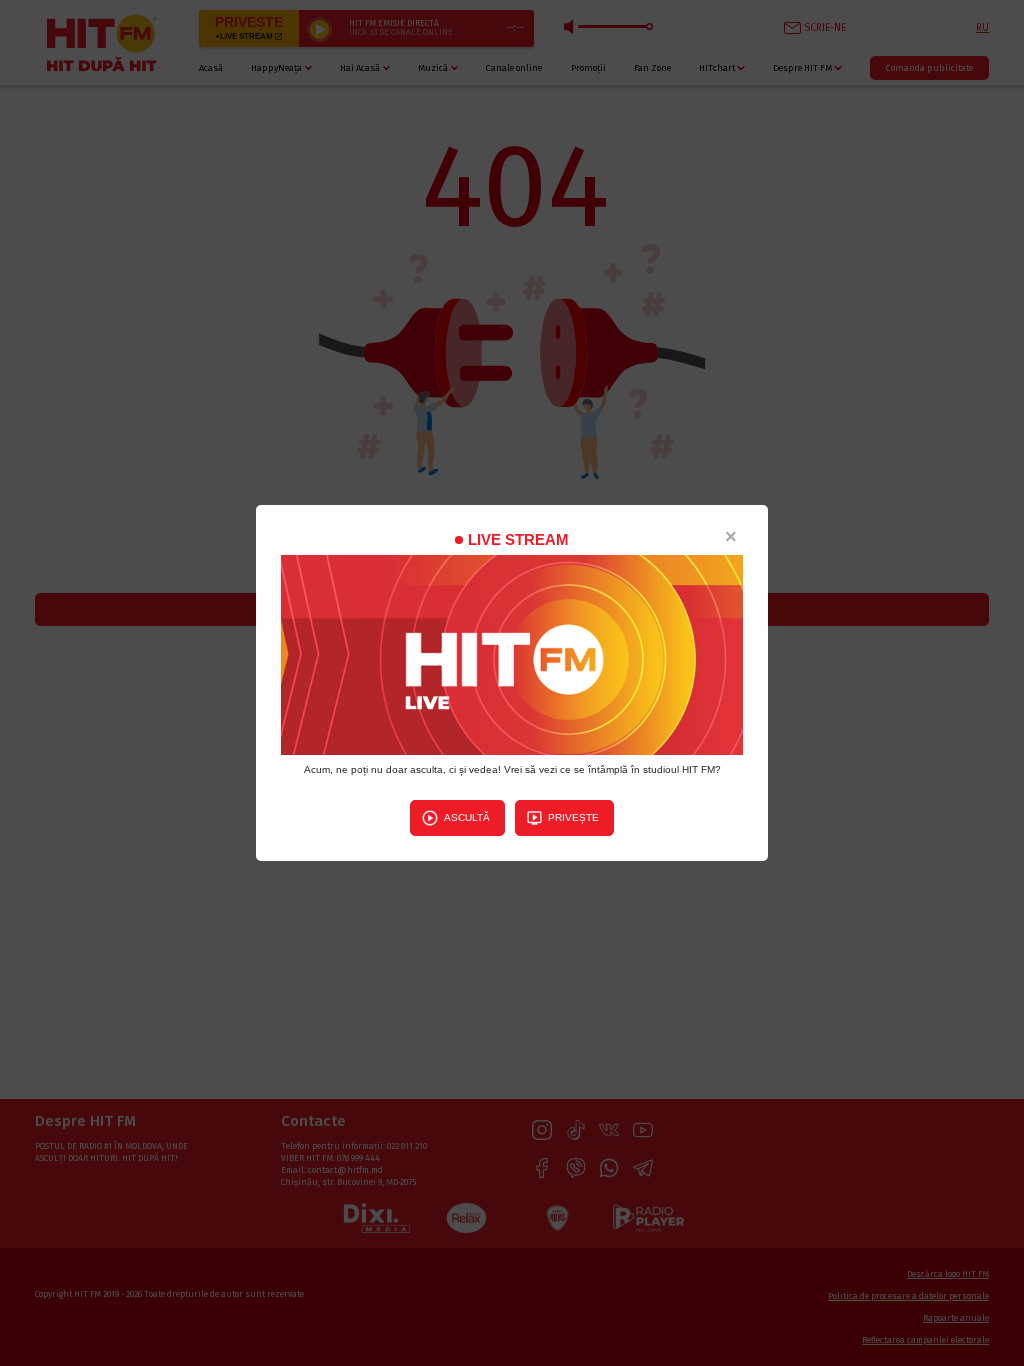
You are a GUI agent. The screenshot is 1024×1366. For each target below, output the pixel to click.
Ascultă (467, 817)
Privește (573, 817)
